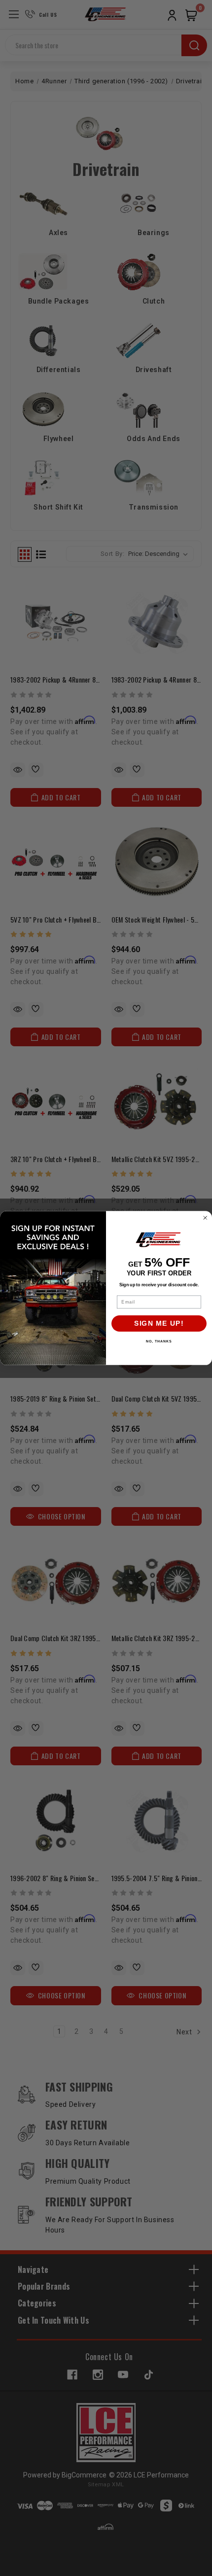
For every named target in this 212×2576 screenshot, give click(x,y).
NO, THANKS (159, 1341)
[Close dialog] (205, 1218)
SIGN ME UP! (159, 1323)
